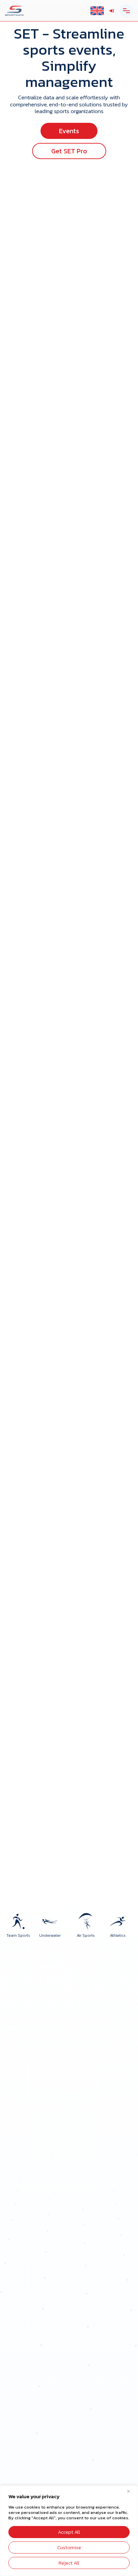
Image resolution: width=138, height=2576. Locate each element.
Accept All (69, 2532)
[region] (69, 2531)
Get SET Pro (69, 151)
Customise (69, 2547)
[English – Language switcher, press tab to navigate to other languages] (97, 11)
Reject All (69, 2563)
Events (69, 131)
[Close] (131, 2491)
